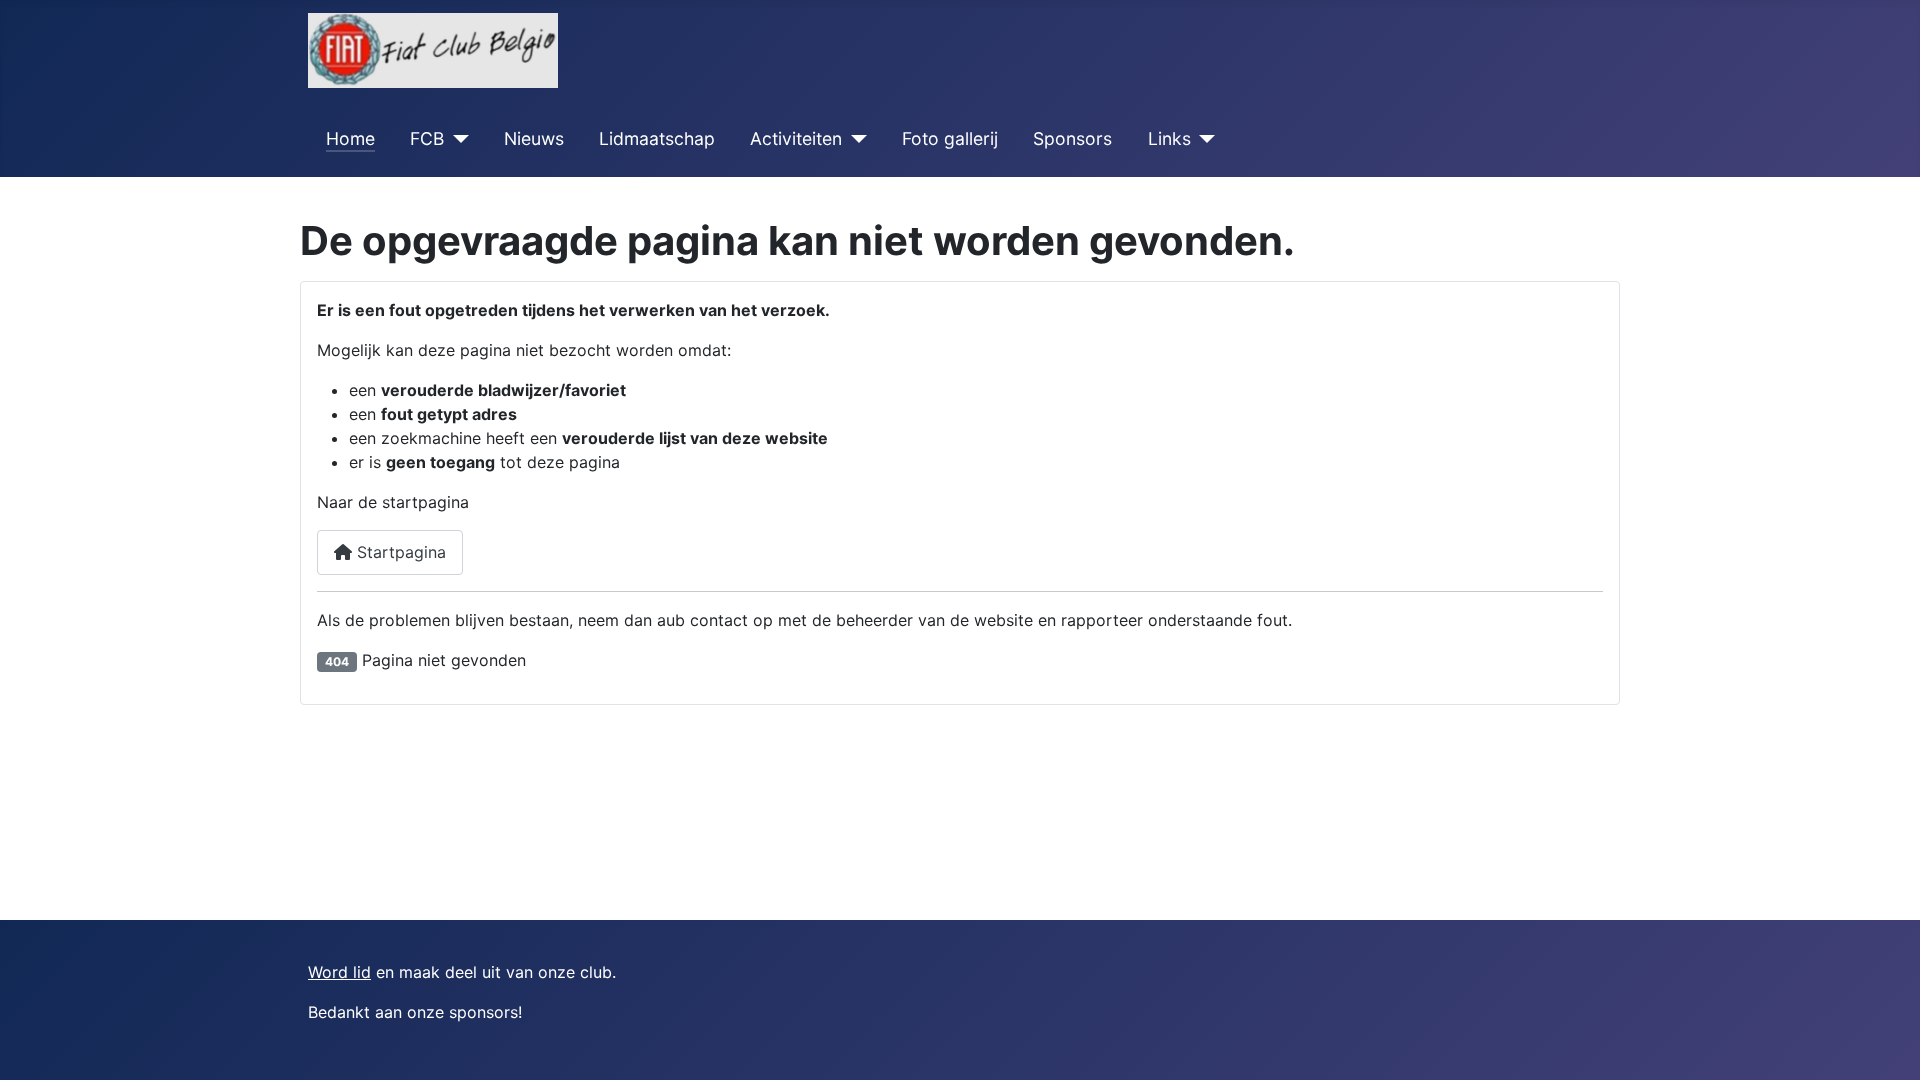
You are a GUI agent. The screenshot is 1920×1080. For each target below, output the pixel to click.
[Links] (1203, 139)
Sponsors (1072, 138)
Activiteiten (796, 138)
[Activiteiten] (854, 139)
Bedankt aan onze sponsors (413, 1012)
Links (1169, 138)
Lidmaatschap (657, 138)
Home (350, 138)
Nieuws (534, 138)
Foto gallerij (950, 138)
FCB (427, 138)
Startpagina (399, 552)
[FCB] (456, 139)
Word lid (339, 972)
